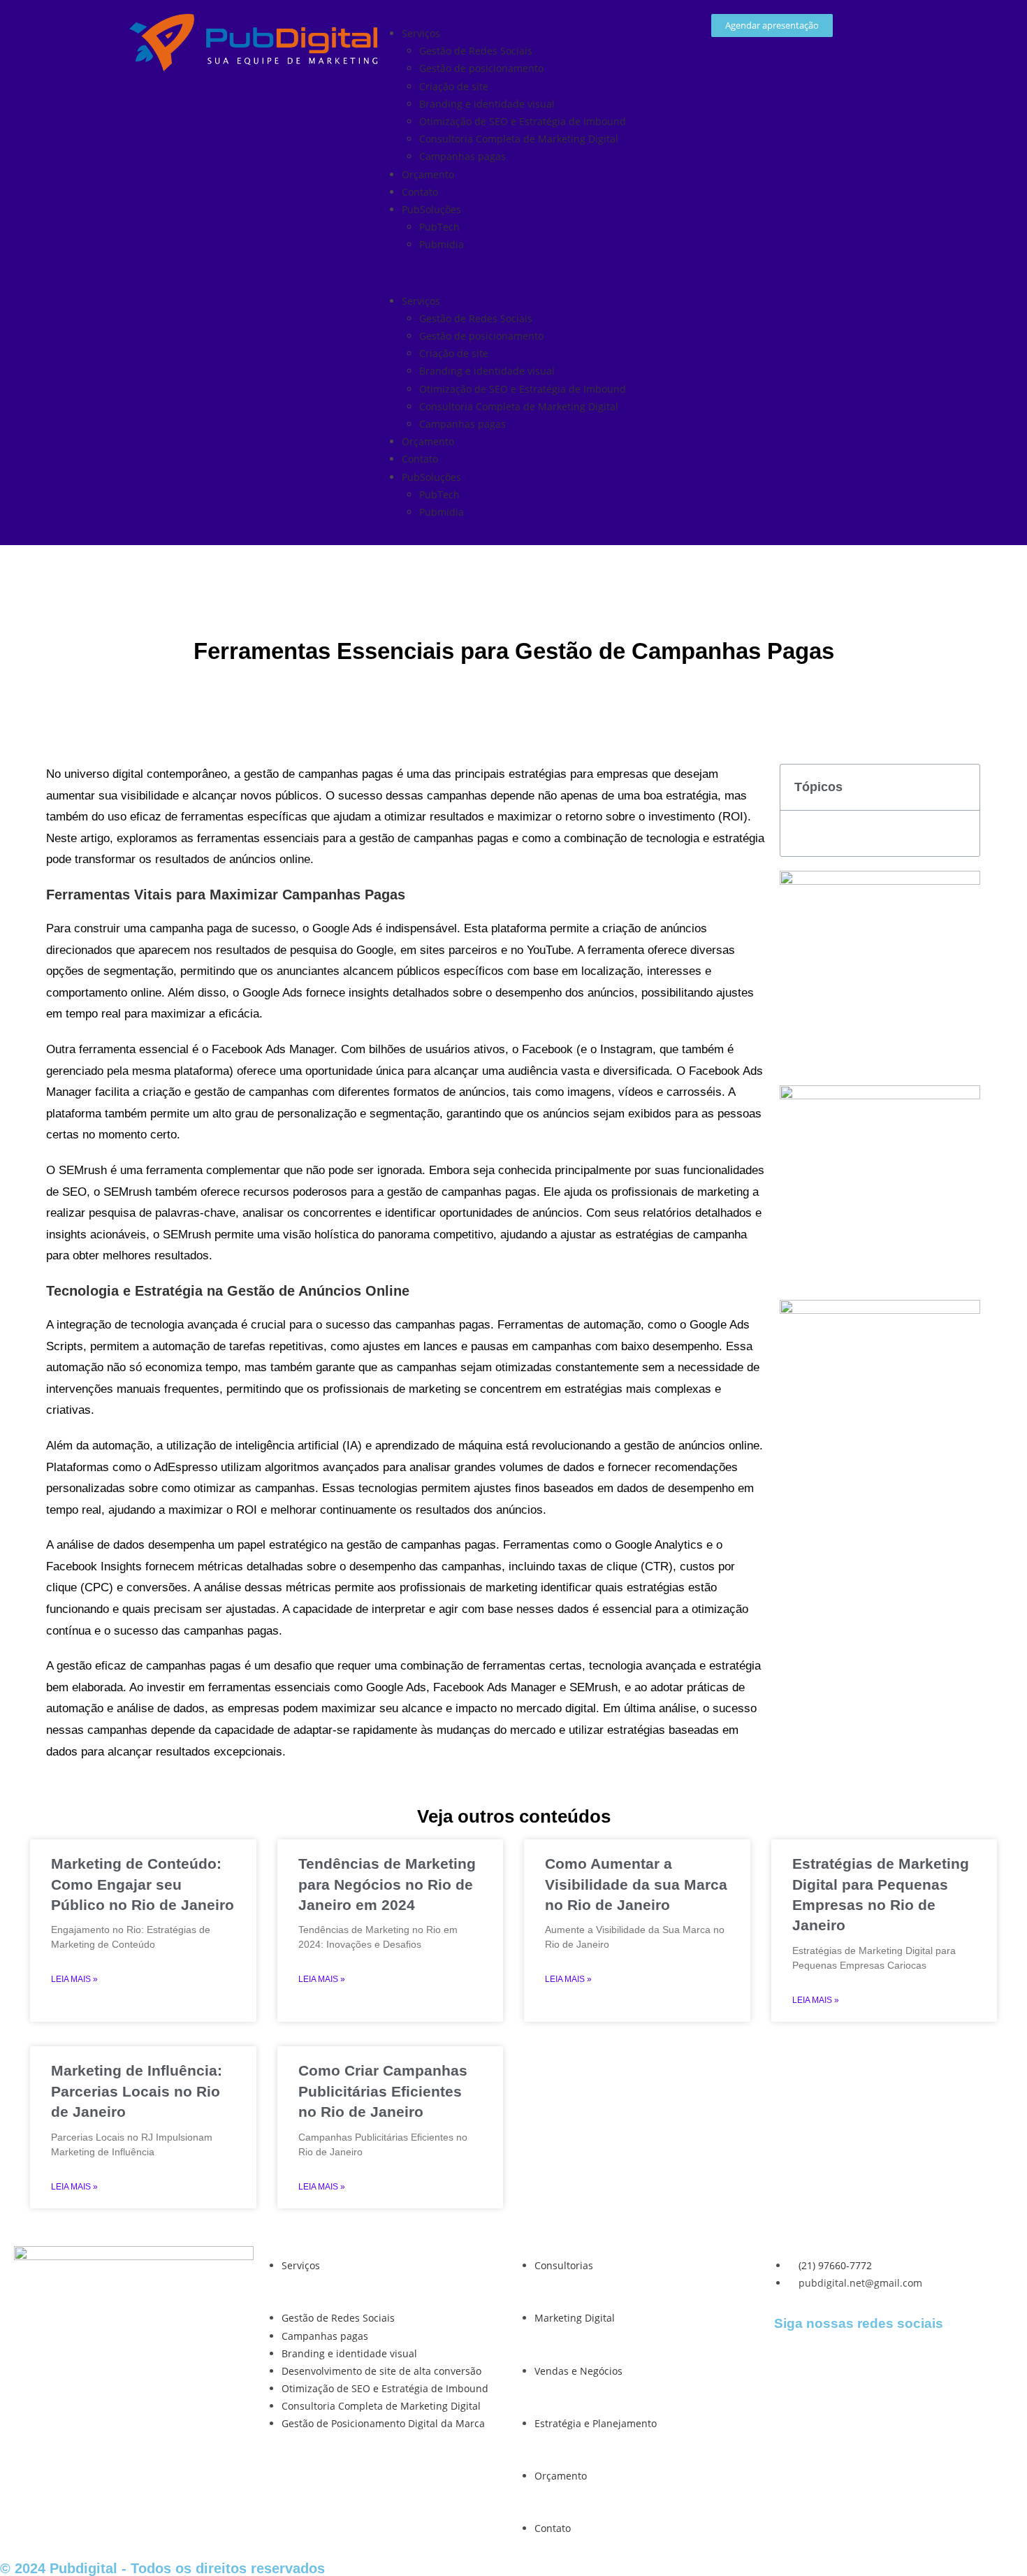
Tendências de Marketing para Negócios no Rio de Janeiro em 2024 (387, 1884)
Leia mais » (74, 1979)
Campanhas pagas (462, 156)
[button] (513, 272)
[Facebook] (792, 2361)
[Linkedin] (867, 2361)
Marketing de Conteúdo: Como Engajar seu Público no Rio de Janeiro (143, 1884)
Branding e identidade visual (487, 104)
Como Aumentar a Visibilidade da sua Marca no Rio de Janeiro (636, 1884)
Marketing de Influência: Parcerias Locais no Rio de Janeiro (137, 2091)
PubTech (439, 227)
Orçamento (428, 174)
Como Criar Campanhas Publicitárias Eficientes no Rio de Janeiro (383, 2091)
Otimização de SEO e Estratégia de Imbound (523, 121)
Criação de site (454, 86)
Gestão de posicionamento (481, 68)
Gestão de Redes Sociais (476, 51)
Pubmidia (442, 244)
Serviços (421, 33)
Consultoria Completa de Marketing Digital (519, 139)
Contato (420, 192)
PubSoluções (431, 209)
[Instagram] (829, 2361)
